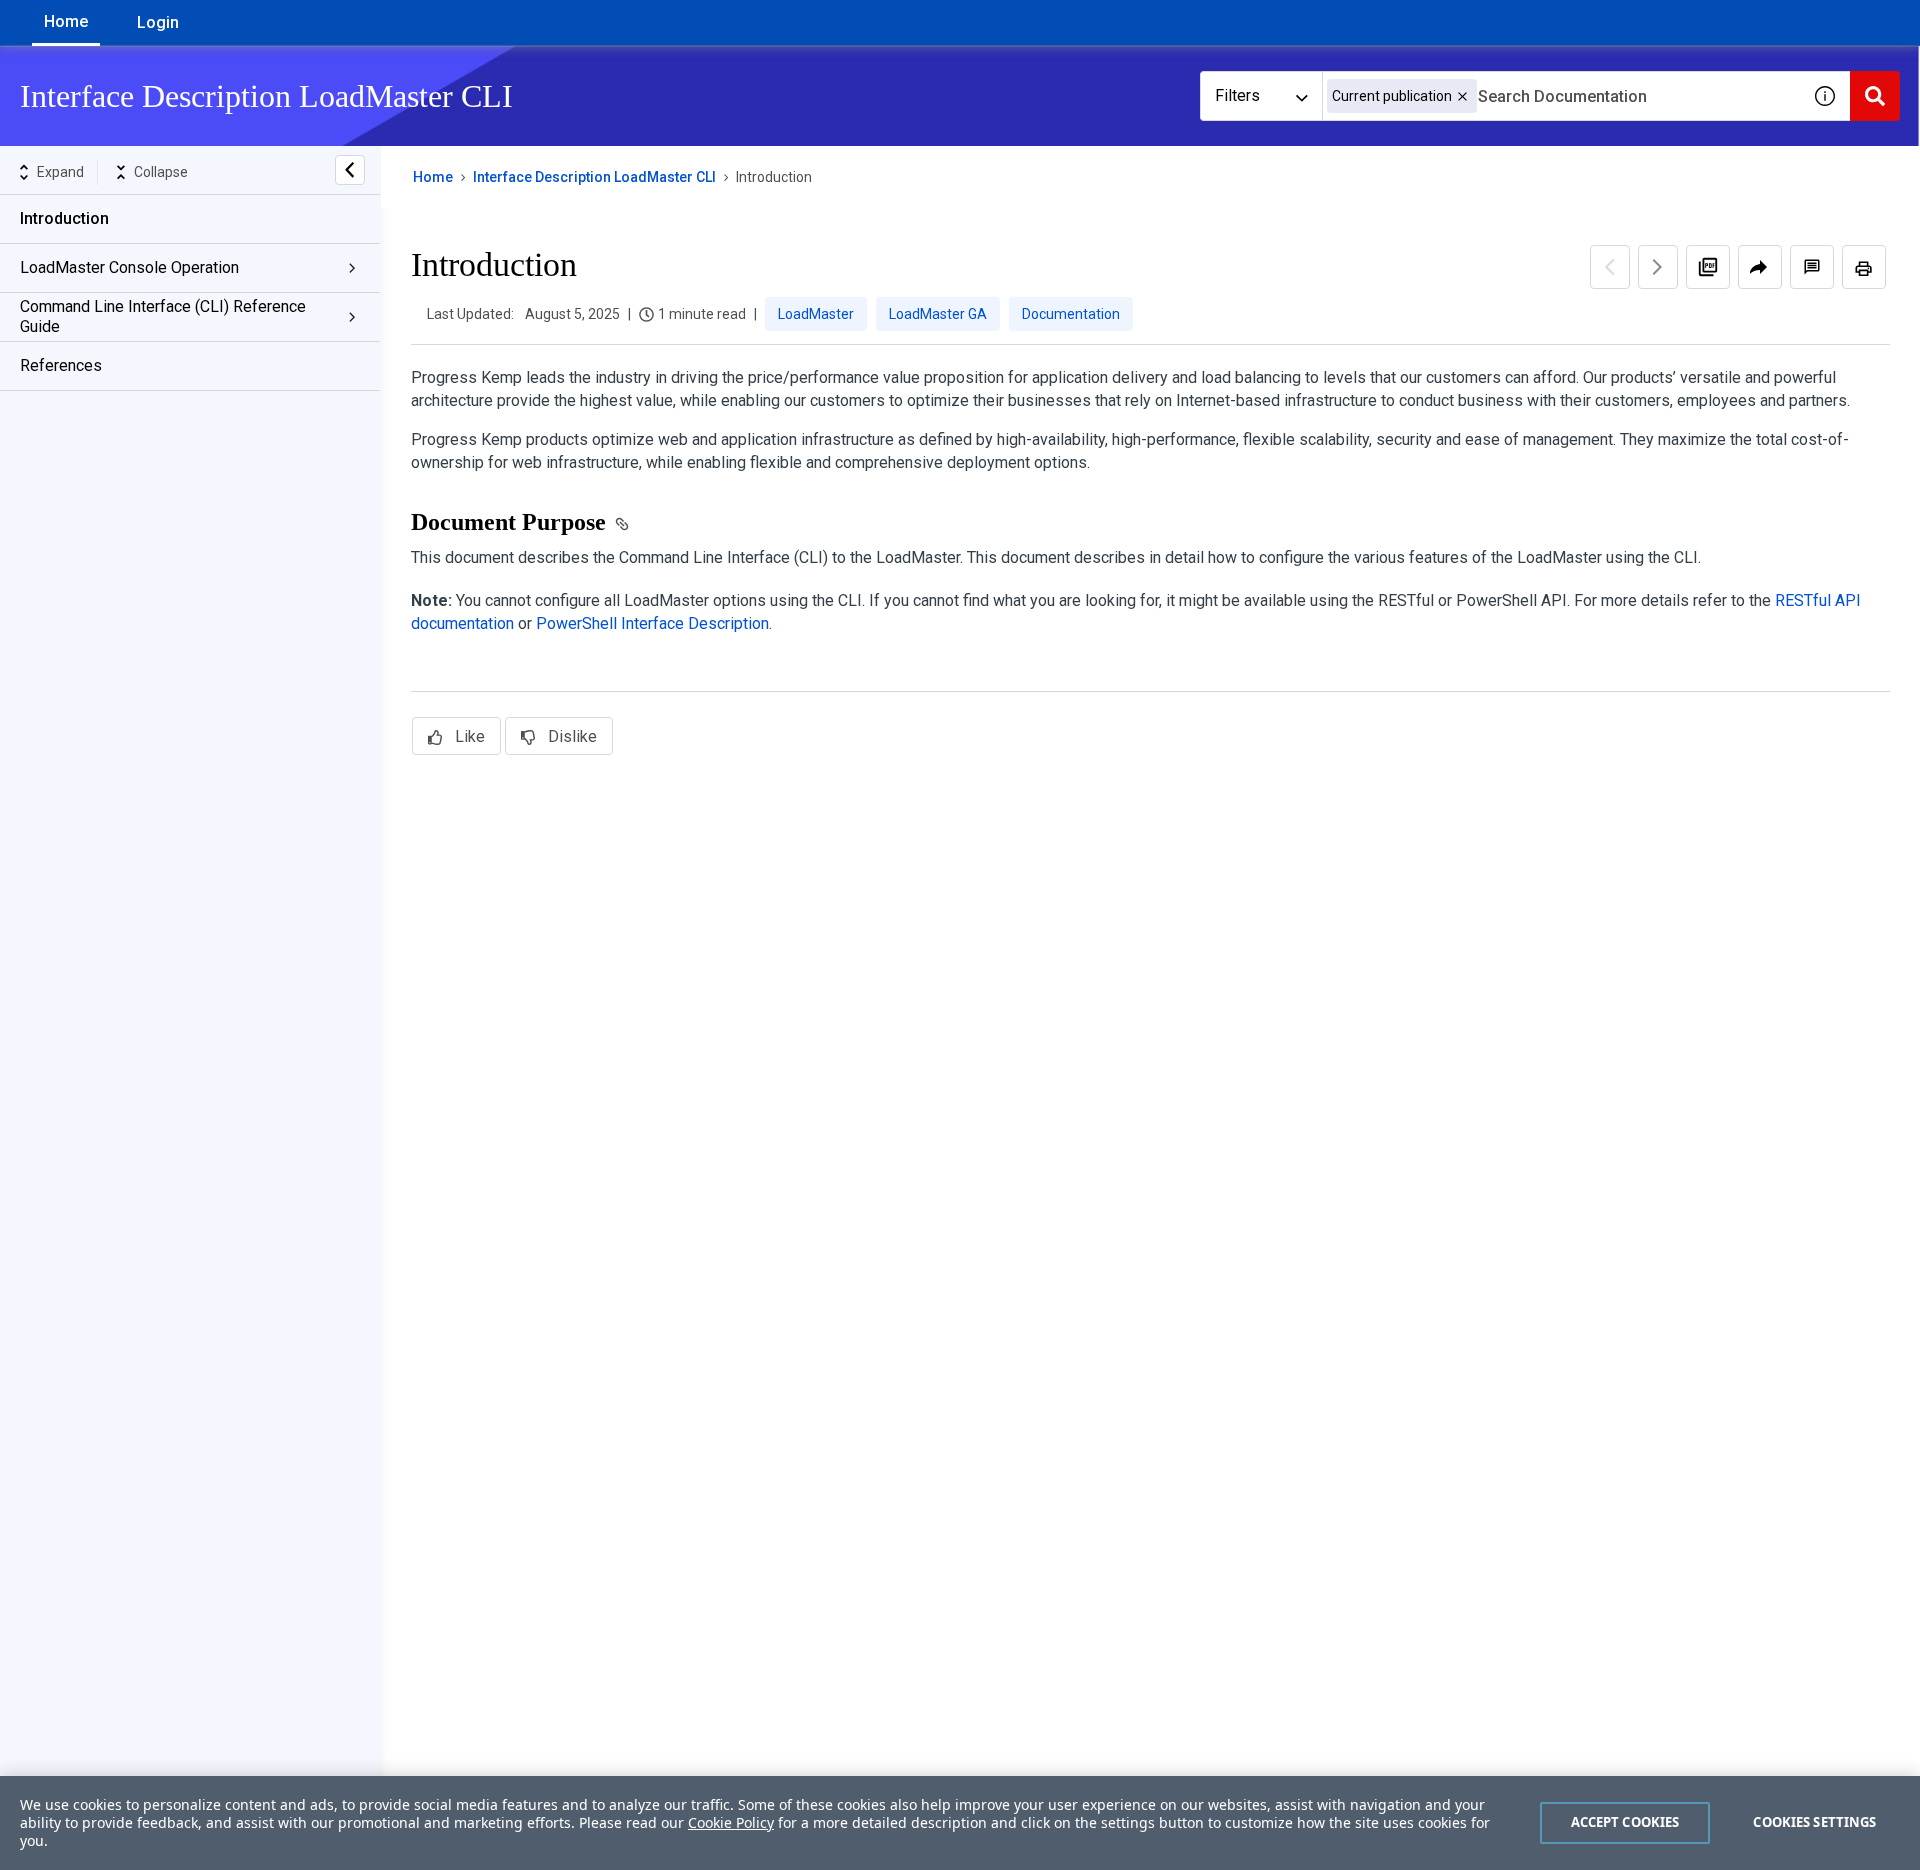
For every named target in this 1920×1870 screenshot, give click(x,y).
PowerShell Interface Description (652, 623)
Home (66, 21)
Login (158, 22)
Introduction (64, 218)
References (61, 365)
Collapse (161, 172)
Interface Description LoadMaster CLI (594, 177)
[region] (960, 1823)
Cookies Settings (1814, 1822)
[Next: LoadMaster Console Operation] (1658, 267)
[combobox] (1561, 96)
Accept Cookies (1625, 1822)
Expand (60, 172)
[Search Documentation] (1875, 96)
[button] (1462, 96)
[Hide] (350, 170)
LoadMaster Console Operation (129, 267)
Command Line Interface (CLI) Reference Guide (163, 316)
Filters (1237, 95)
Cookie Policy (731, 1822)
